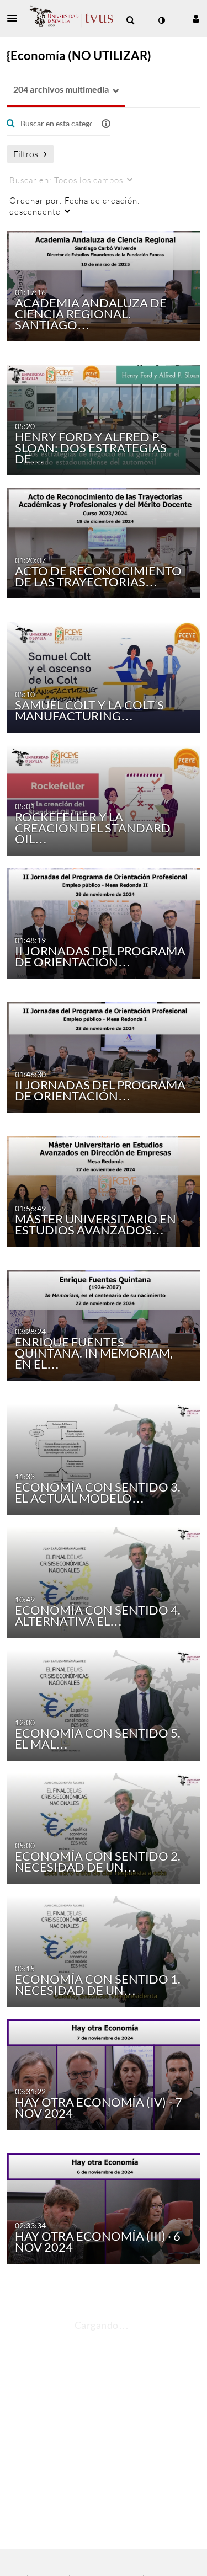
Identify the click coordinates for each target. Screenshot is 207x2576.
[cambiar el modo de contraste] (161, 20)
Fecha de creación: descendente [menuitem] (75, 206)
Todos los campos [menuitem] (66, 180)
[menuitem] (130, 20)
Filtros (26, 154)
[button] (15, 18)
